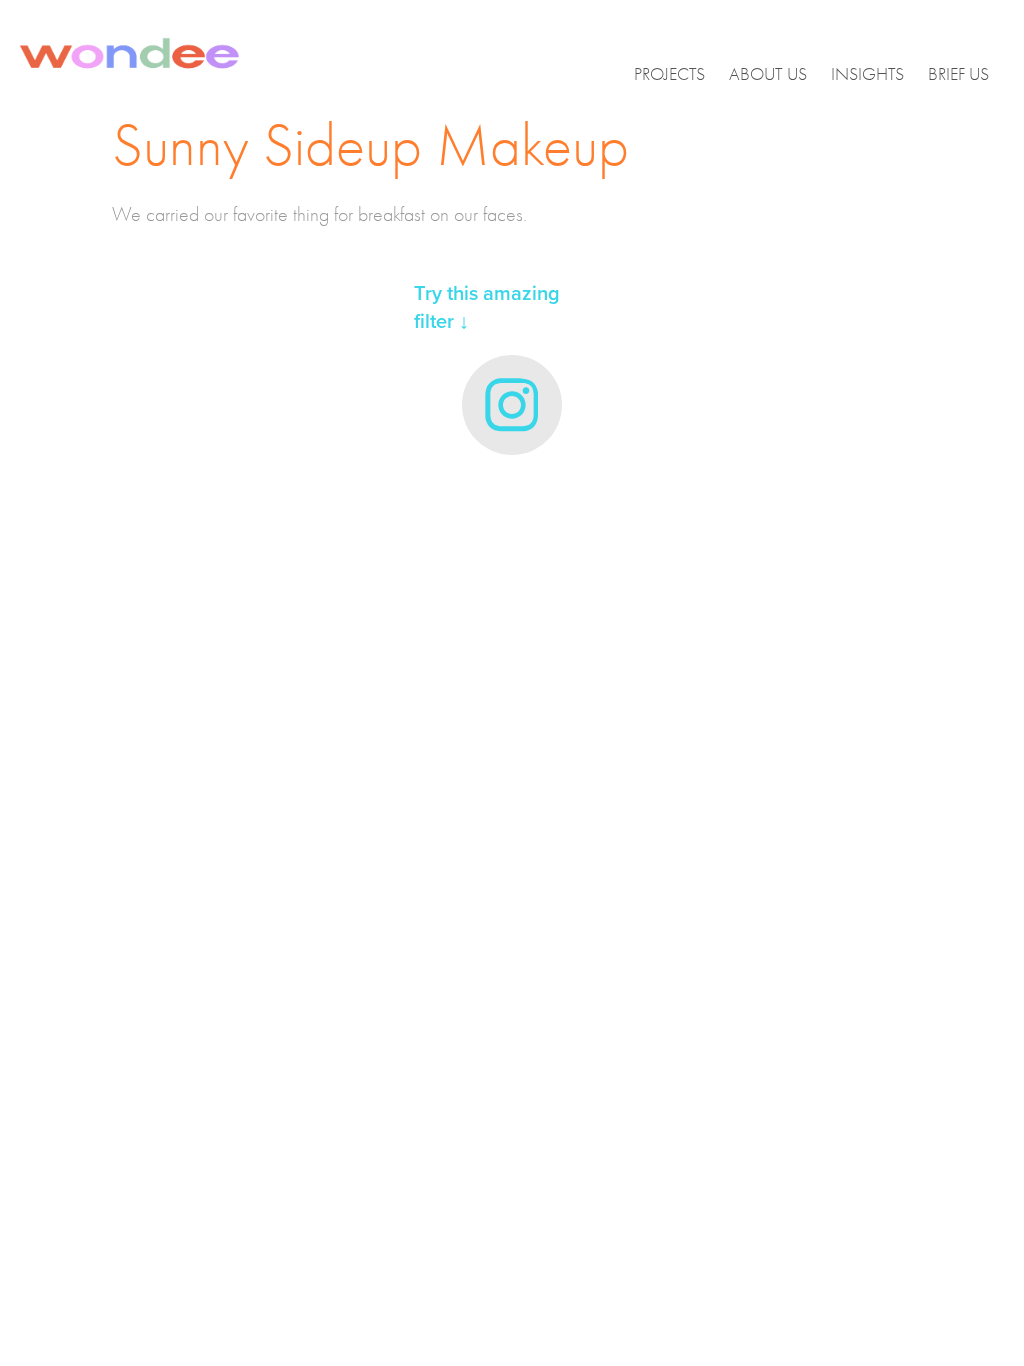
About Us (768, 74)
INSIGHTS (867, 74)
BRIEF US (958, 74)
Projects (669, 74)
